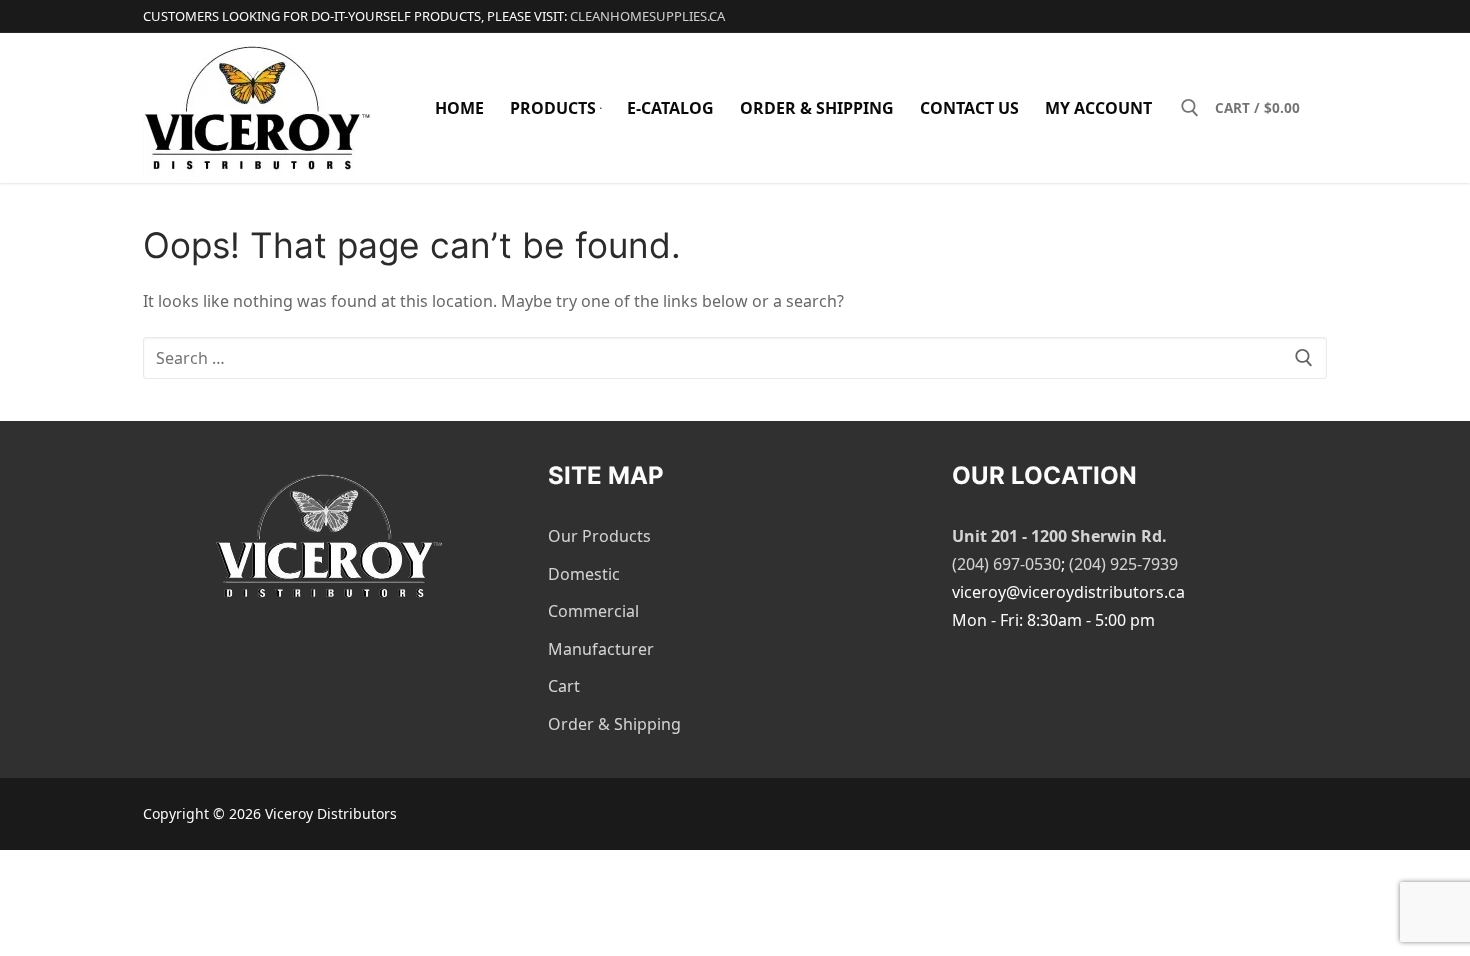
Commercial (593, 611)
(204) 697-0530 (1006, 564)
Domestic (584, 574)
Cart (564, 686)
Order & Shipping (614, 724)
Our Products (599, 536)
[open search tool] (1190, 108)
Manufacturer (601, 649)
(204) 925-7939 (1123, 564)
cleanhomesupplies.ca (647, 16)
